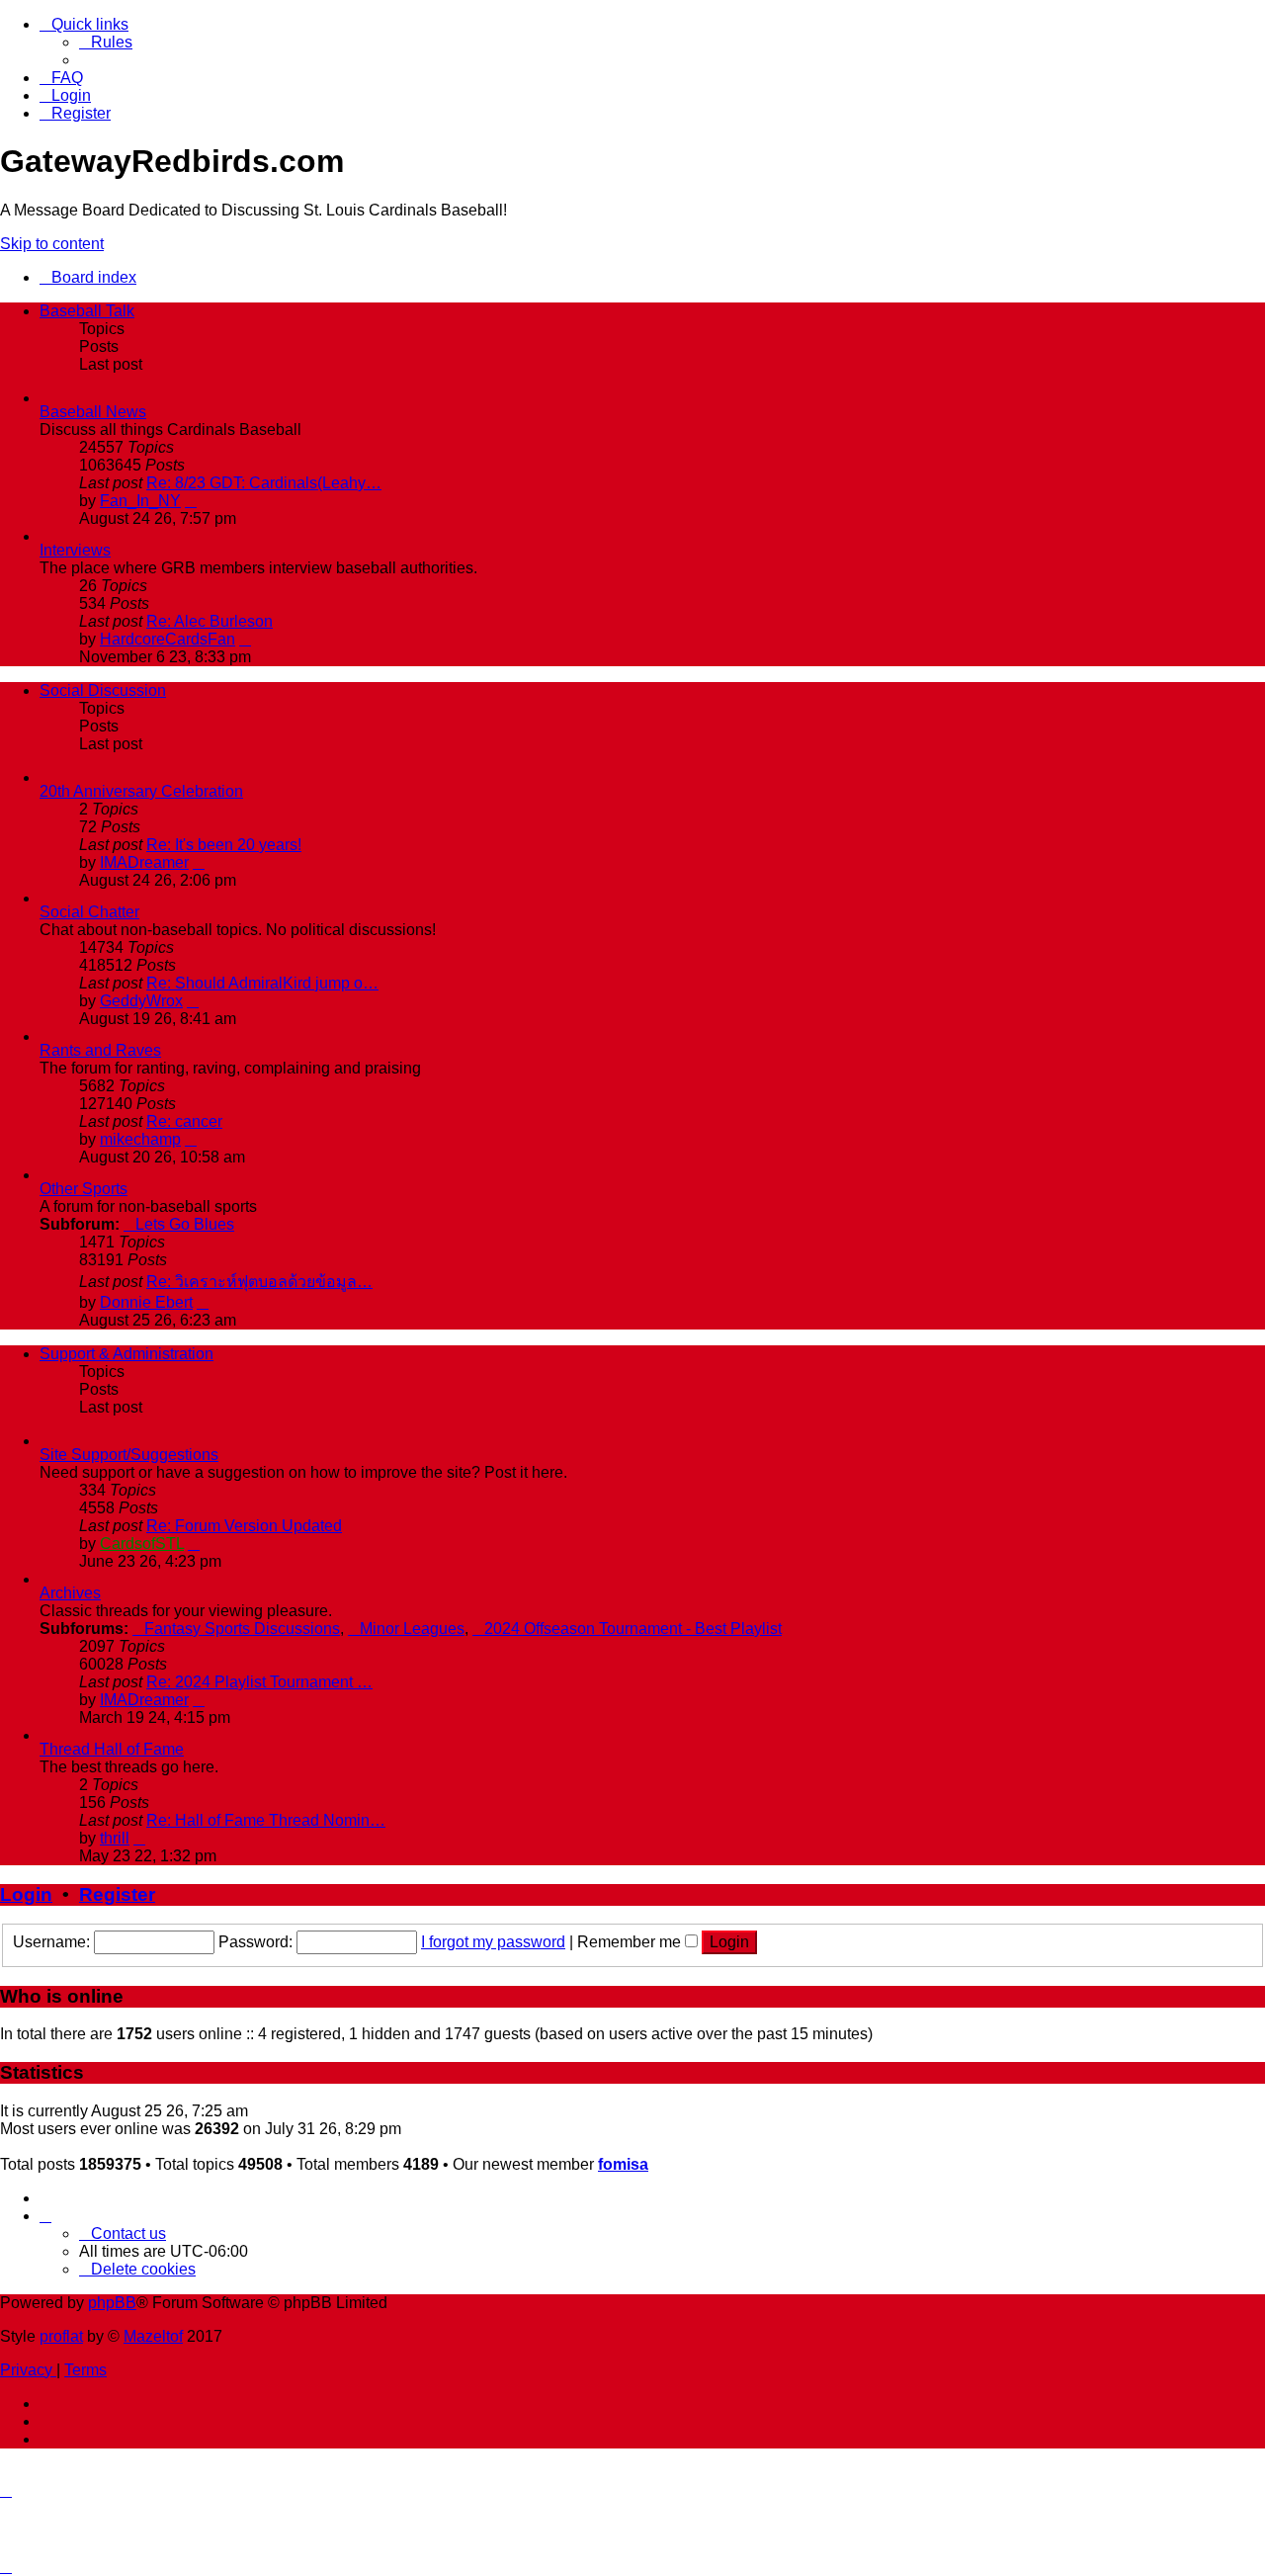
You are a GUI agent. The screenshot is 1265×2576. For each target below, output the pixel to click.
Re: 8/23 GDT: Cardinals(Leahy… (264, 483)
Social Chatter (89, 912)
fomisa (623, 2164)
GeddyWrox (141, 1001)
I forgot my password (493, 1942)
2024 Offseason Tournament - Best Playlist (633, 1629)
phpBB (112, 2303)
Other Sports (84, 1189)
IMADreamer (144, 862)
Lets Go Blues (185, 1224)
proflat (61, 2336)
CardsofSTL (142, 1544)
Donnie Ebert (146, 1302)
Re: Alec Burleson (210, 621)
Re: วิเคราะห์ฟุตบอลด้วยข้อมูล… (259, 1282)
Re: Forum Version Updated (244, 1526)
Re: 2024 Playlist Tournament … (259, 1682)
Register (117, 1894)
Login (26, 1894)
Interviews (75, 550)
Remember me (631, 1942)
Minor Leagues (412, 1629)
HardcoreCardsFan (168, 639)
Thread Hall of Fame (112, 1749)
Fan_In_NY (140, 501)
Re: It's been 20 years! (224, 845)
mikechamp (140, 1139)
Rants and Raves (100, 1050)
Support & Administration (126, 1354)
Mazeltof (153, 2336)
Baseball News (93, 412)
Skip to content (52, 244)
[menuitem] (106, 42)
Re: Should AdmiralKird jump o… (262, 983)
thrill (115, 1838)
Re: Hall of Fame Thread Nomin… (266, 1820)
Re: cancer (184, 1121)
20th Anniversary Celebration (141, 791)
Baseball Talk (87, 311)
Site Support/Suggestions (129, 1455)
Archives (70, 1593)
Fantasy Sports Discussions (242, 1629)
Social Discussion (103, 690)
